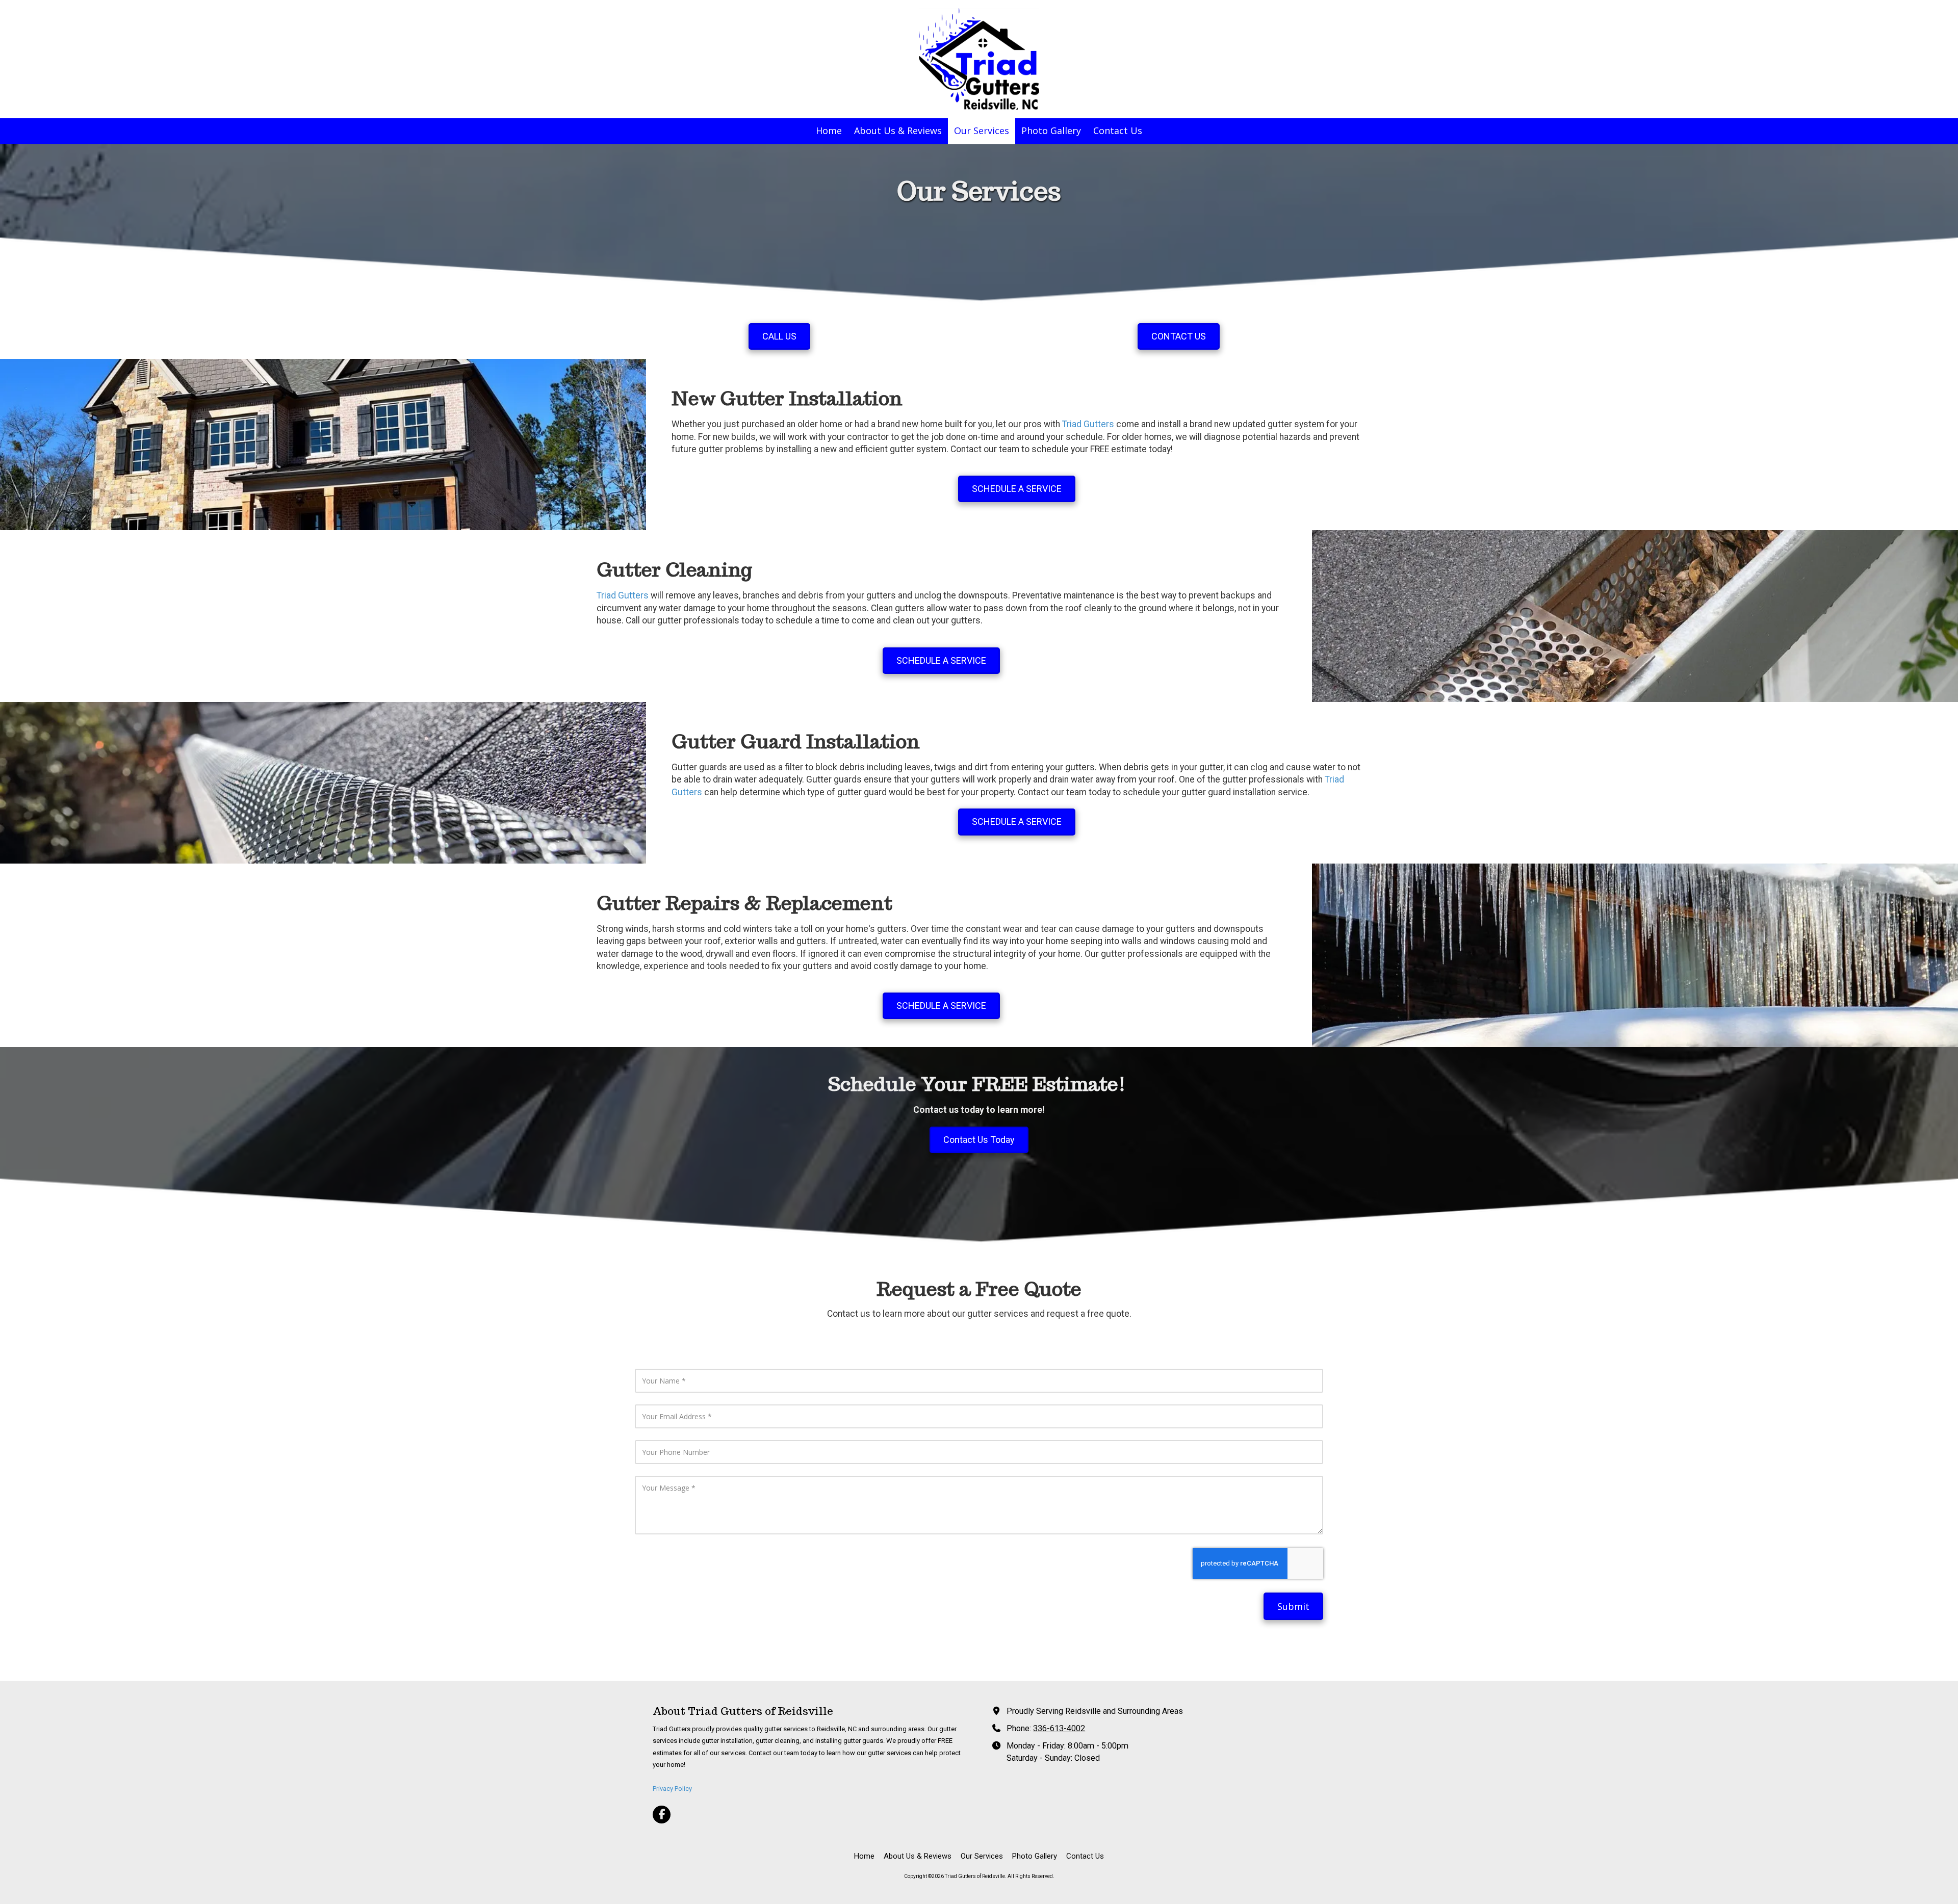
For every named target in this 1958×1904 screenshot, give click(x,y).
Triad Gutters (1088, 424)
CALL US (779, 336)
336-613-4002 (1059, 1728)
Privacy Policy (672, 1789)
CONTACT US (1179, 336)
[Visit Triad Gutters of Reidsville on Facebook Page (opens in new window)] (662, 1815)
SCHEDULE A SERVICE (1017, 489)
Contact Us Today (979, 1140)
